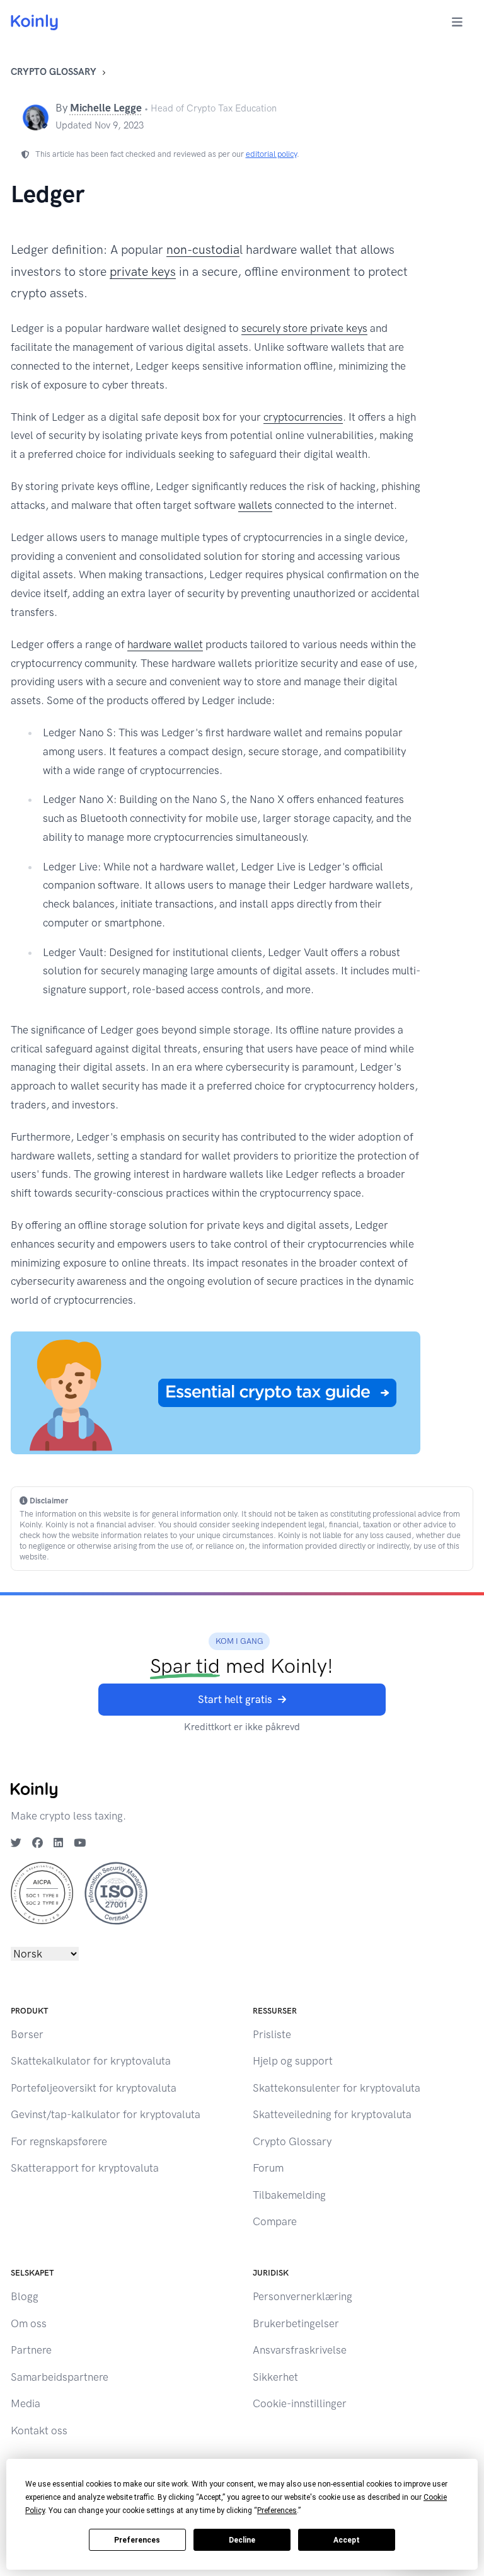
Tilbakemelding (289, 2195)
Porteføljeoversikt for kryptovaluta (94, 2088)
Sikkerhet (275, 2377)
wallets (255, 505)
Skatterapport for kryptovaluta (85, 2168)
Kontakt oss (39, 2431)
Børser (27, 2034)
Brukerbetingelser (296, 2323)
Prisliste (272, 2034)
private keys (143, 272)
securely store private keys (304, 328)
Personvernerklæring (302, 2296)
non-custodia (203, 250)
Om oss (29, 2323)
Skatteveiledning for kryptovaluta (332, 2114)
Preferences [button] (277, 2510)
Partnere (31, 2350)
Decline (242, 2540)
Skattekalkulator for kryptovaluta (91, 2061)
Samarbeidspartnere (60, 2377)
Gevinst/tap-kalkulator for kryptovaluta (106, 2114)
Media (26, 2403)
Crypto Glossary (54, 72)
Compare (275, 2221)
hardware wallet (165, 644)
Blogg (25, 2296)
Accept (347, 2540)
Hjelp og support (293, 2061)
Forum (268, 2168)
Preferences (137, 2540)
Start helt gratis (235, 1699)
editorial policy (271, 154)
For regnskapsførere (59, 2141)
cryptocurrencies (303, 417)
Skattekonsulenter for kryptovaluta (337, 2088)
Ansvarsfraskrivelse (300, 2350)
